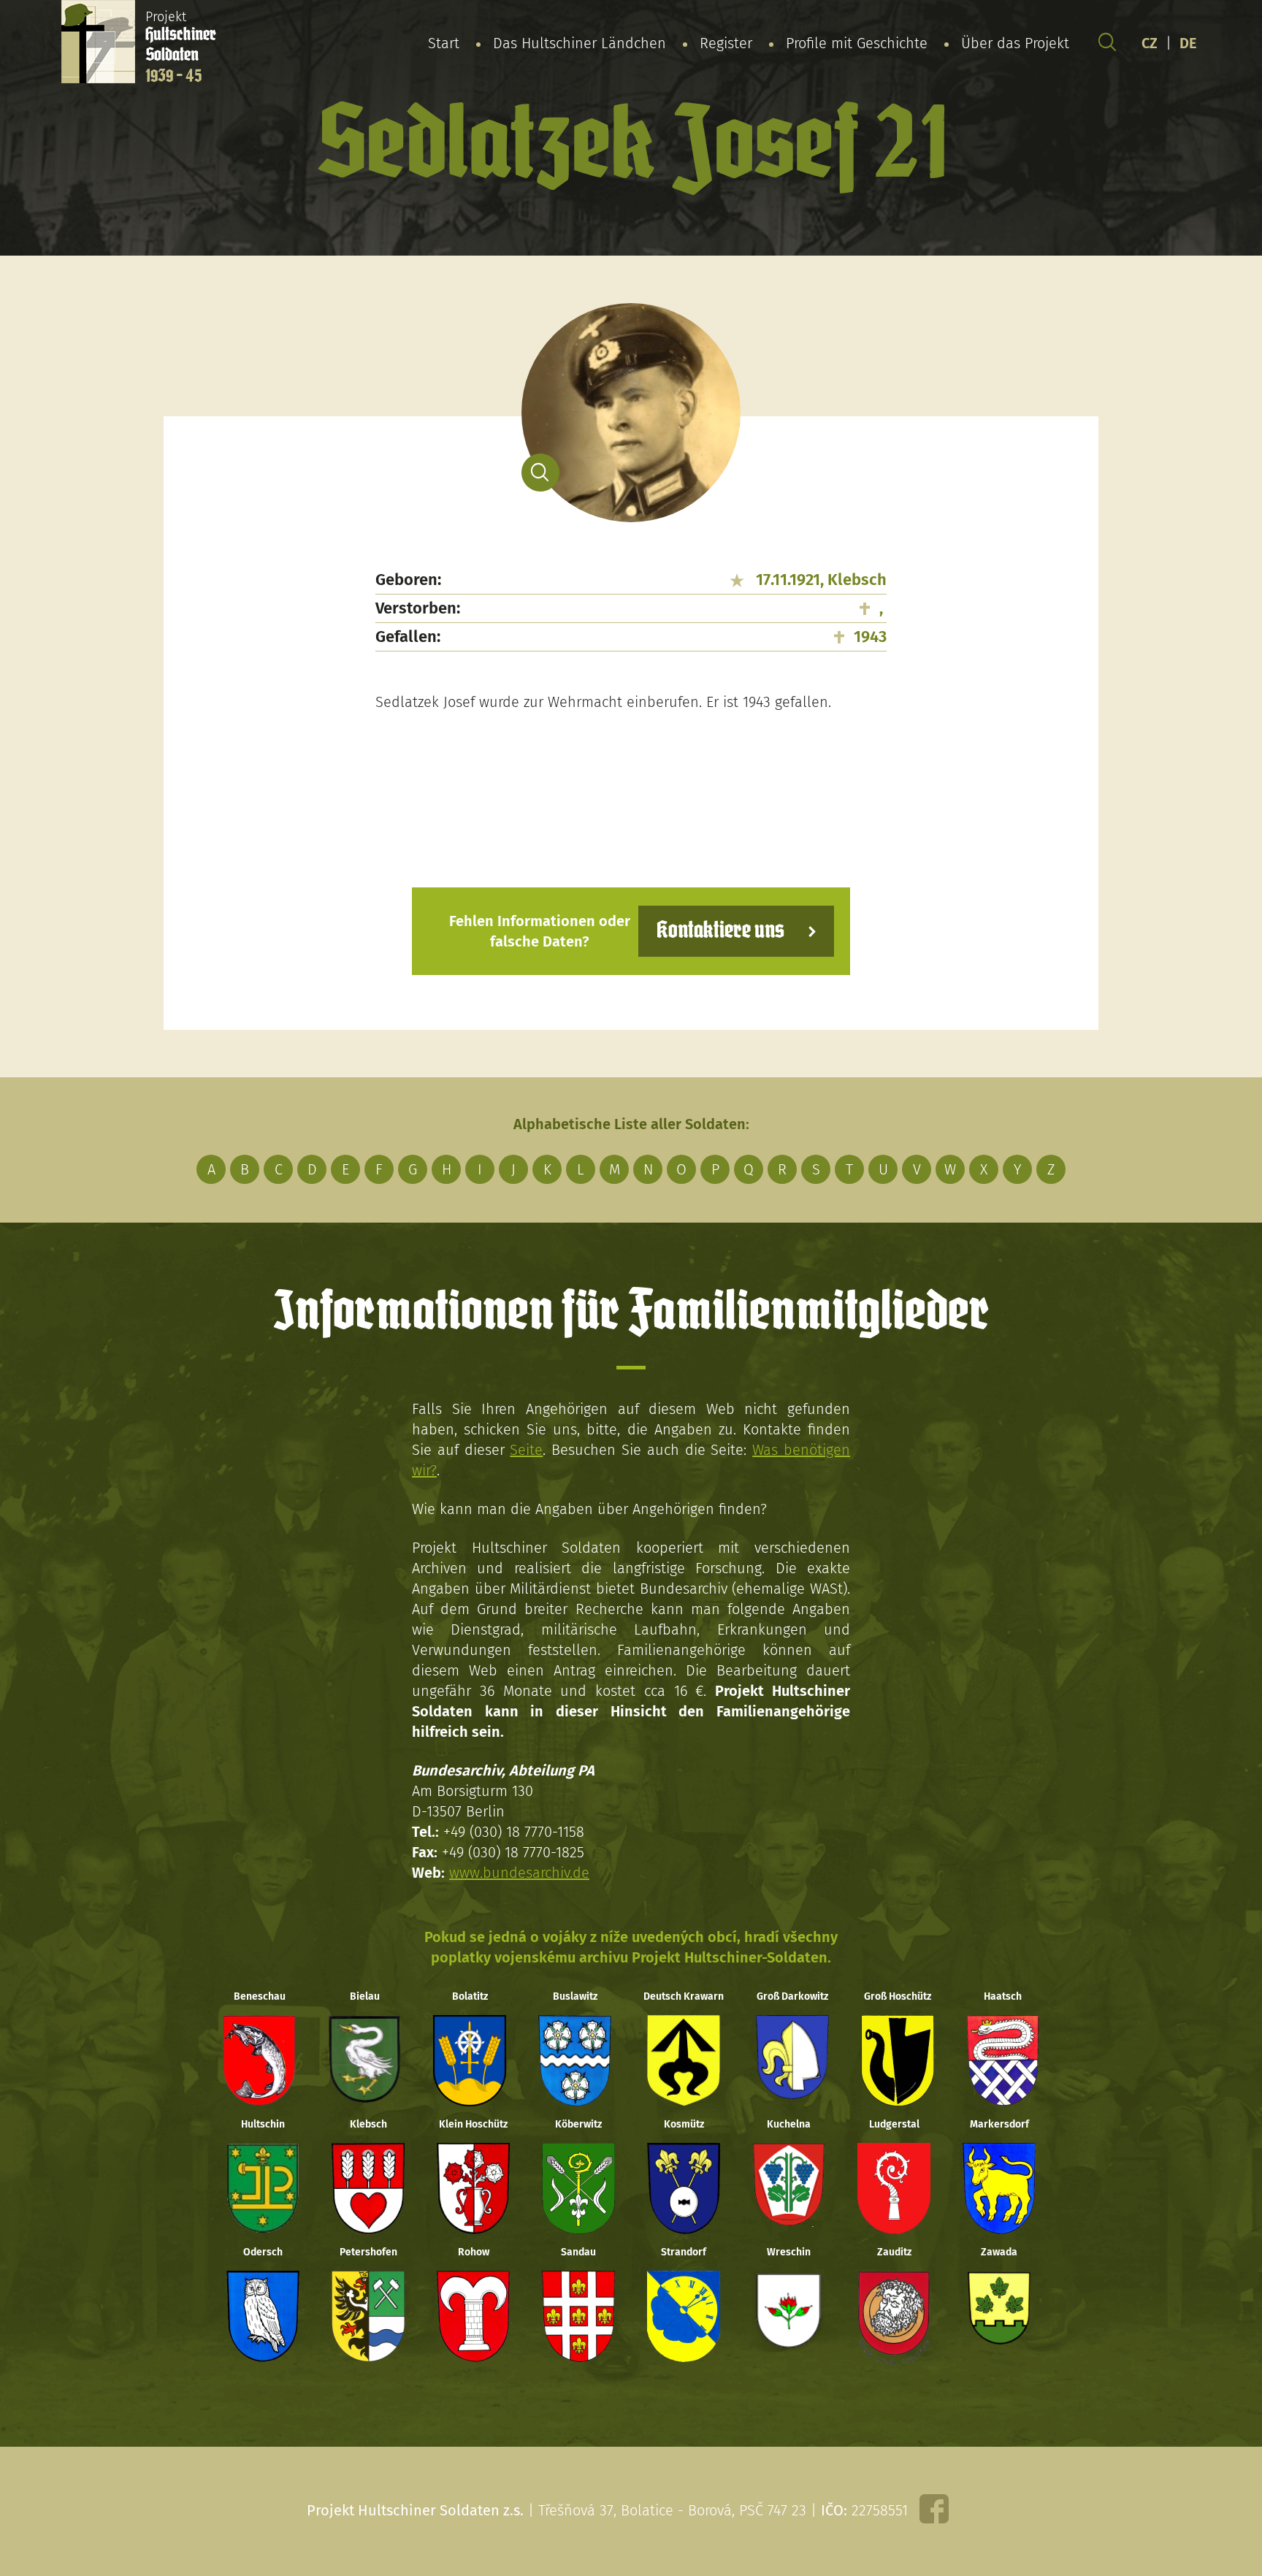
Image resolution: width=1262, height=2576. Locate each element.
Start (444, 43)
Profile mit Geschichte (857, 43)
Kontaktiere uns (720, 931)
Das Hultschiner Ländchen (580, 43)
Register (726, 43)
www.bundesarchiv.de (519, 1873)
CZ (1150, 43)
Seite (526, 1450)
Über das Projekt (1015, 43)
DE (1188, 43)
